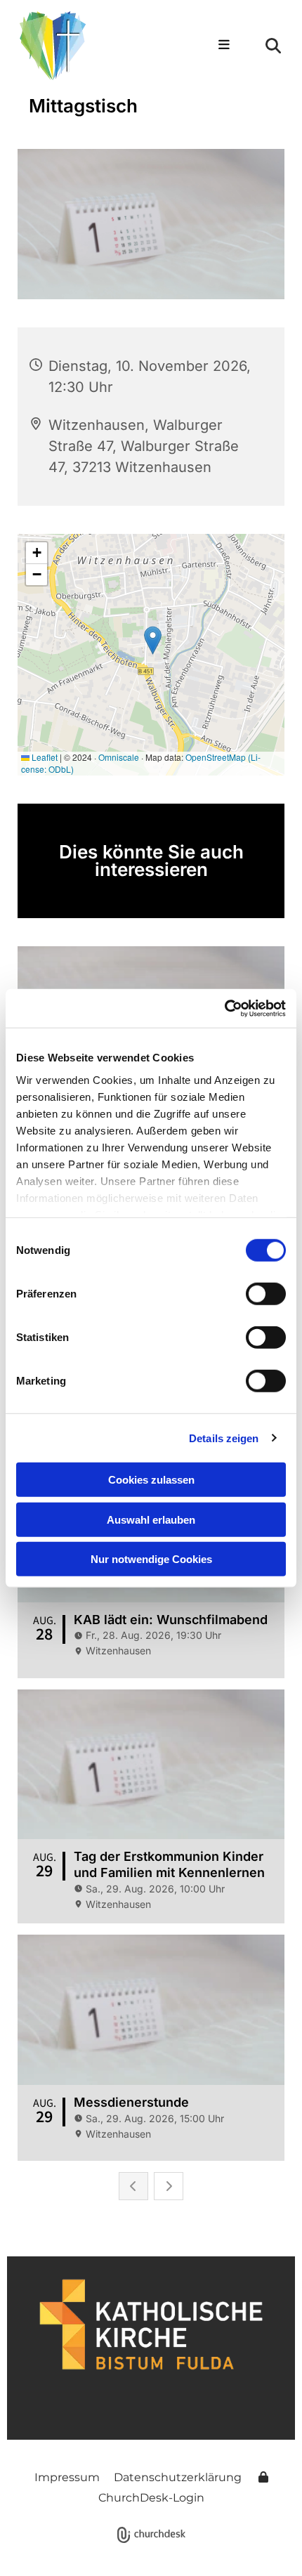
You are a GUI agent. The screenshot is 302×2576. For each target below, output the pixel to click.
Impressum (67, 2477)
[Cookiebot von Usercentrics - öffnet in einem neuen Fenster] (224, 1008)
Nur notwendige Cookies (151, 1559)
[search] (273, 46)
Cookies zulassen (151, 1480)
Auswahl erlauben (151, 1519)
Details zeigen (224, 1438)
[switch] (266, 1294)
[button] (217, 46)
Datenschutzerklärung (178, 2477)
